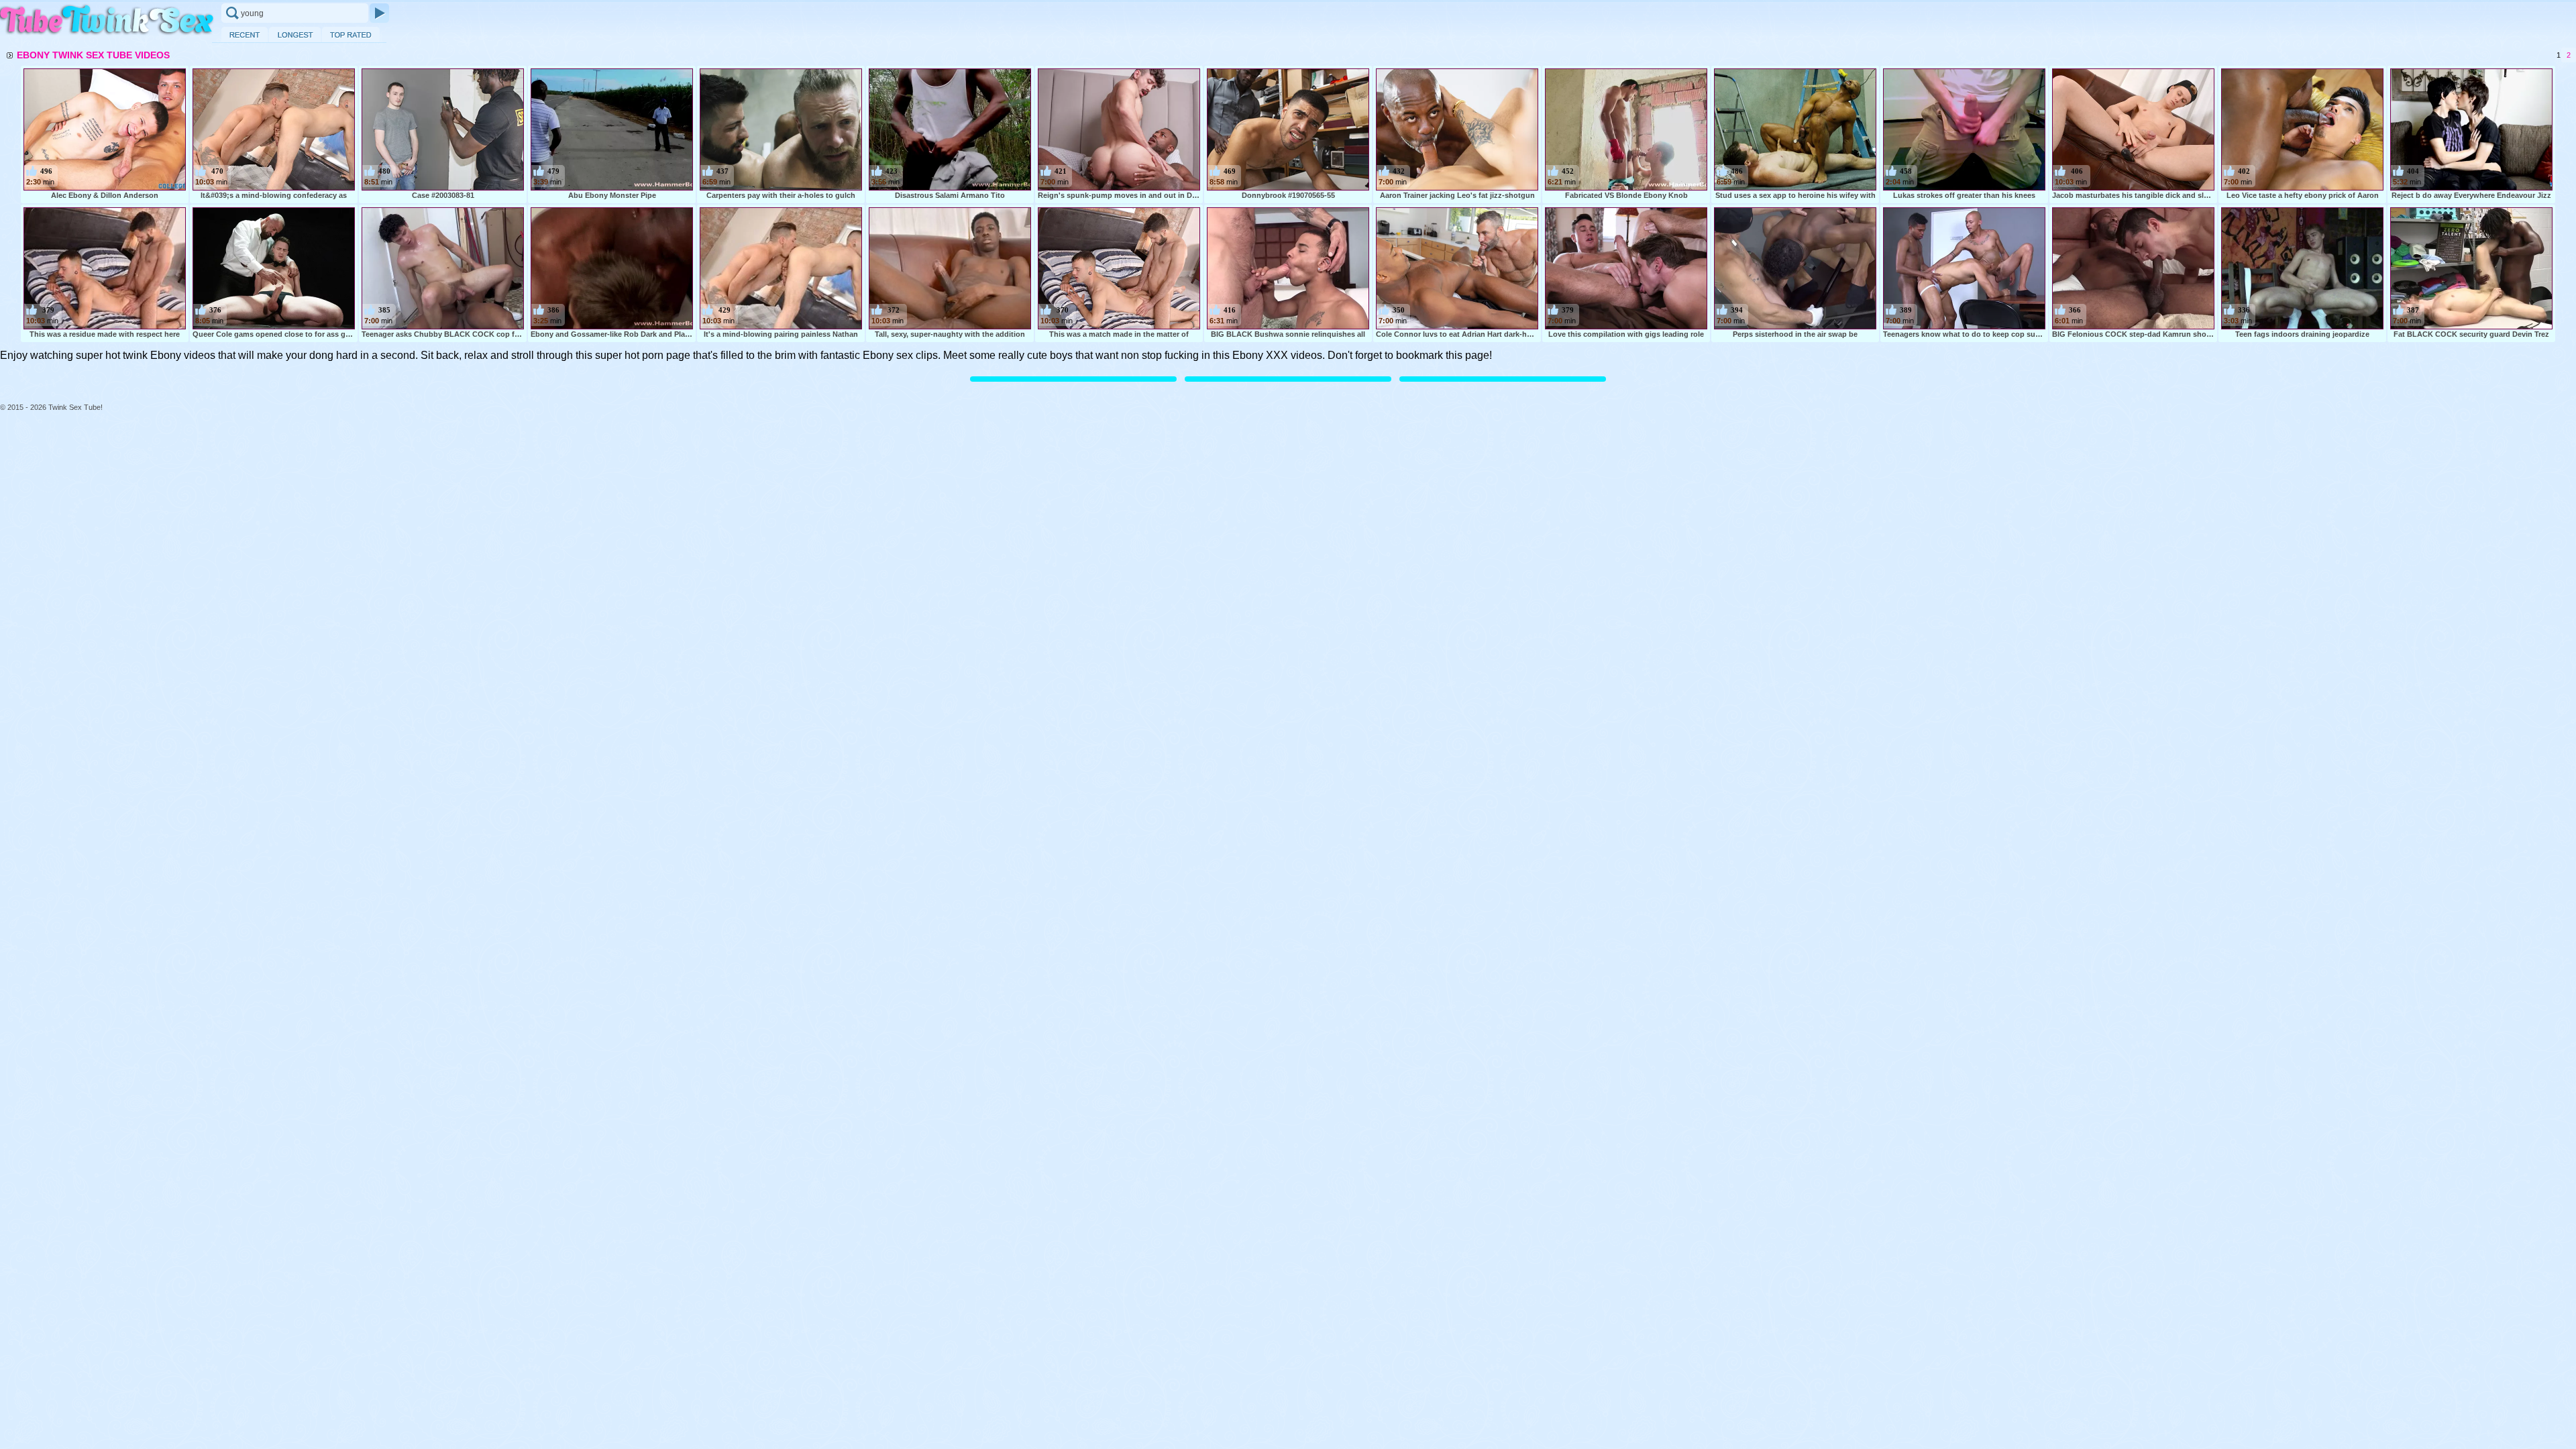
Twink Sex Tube (107, 21)
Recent (245, 35)
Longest (295, 35)
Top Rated (351, 35)
